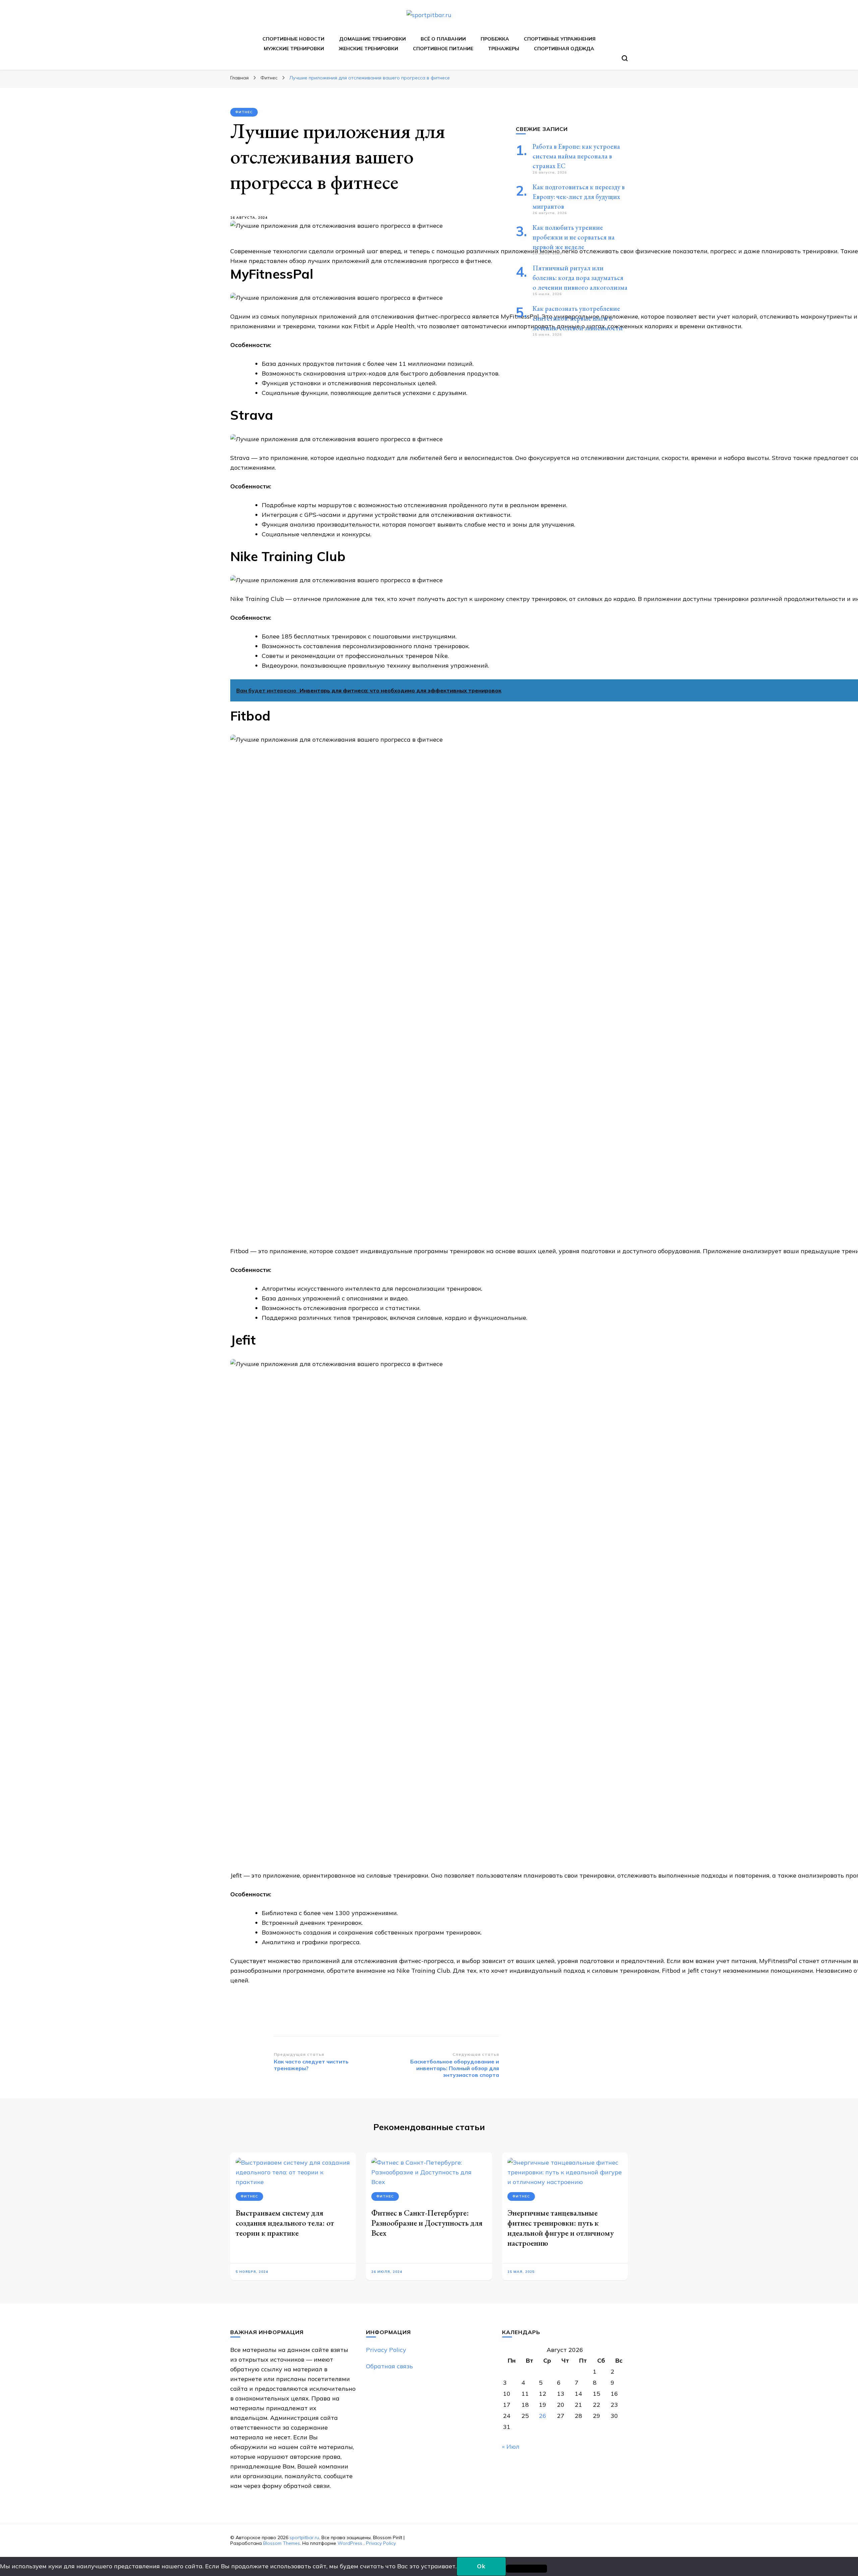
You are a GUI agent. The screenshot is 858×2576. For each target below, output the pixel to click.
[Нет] (527, 2569)
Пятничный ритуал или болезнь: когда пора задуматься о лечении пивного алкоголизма (580, 278)
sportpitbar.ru (304, 2537)
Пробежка (495, 39)
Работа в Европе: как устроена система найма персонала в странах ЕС (576, 156)
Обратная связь (389, 2366)
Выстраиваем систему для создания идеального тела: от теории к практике (285, 2223)
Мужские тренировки (294, 49)
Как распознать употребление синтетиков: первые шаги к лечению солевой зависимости (578, 318)
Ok (481, 2566)
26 (543, 2416)
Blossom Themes (282, 2543)
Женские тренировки (369, 49)
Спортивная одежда (564, 49)
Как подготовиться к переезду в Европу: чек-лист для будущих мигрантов (579, 197)
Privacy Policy (386, 2350)
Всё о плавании (443, 39)
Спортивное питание (443, 49)
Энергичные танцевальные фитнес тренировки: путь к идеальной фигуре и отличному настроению (561, 2228)
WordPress (350, 2543)
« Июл (511, 2447)
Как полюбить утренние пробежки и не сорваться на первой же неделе (574, 237)
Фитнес (244, 112)
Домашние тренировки (373, 39)
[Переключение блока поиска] (625, 58)
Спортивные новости (293, 39)
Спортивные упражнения (560, 39)
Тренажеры (504, 49)
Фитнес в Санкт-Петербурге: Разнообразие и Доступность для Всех (427, 2223)
